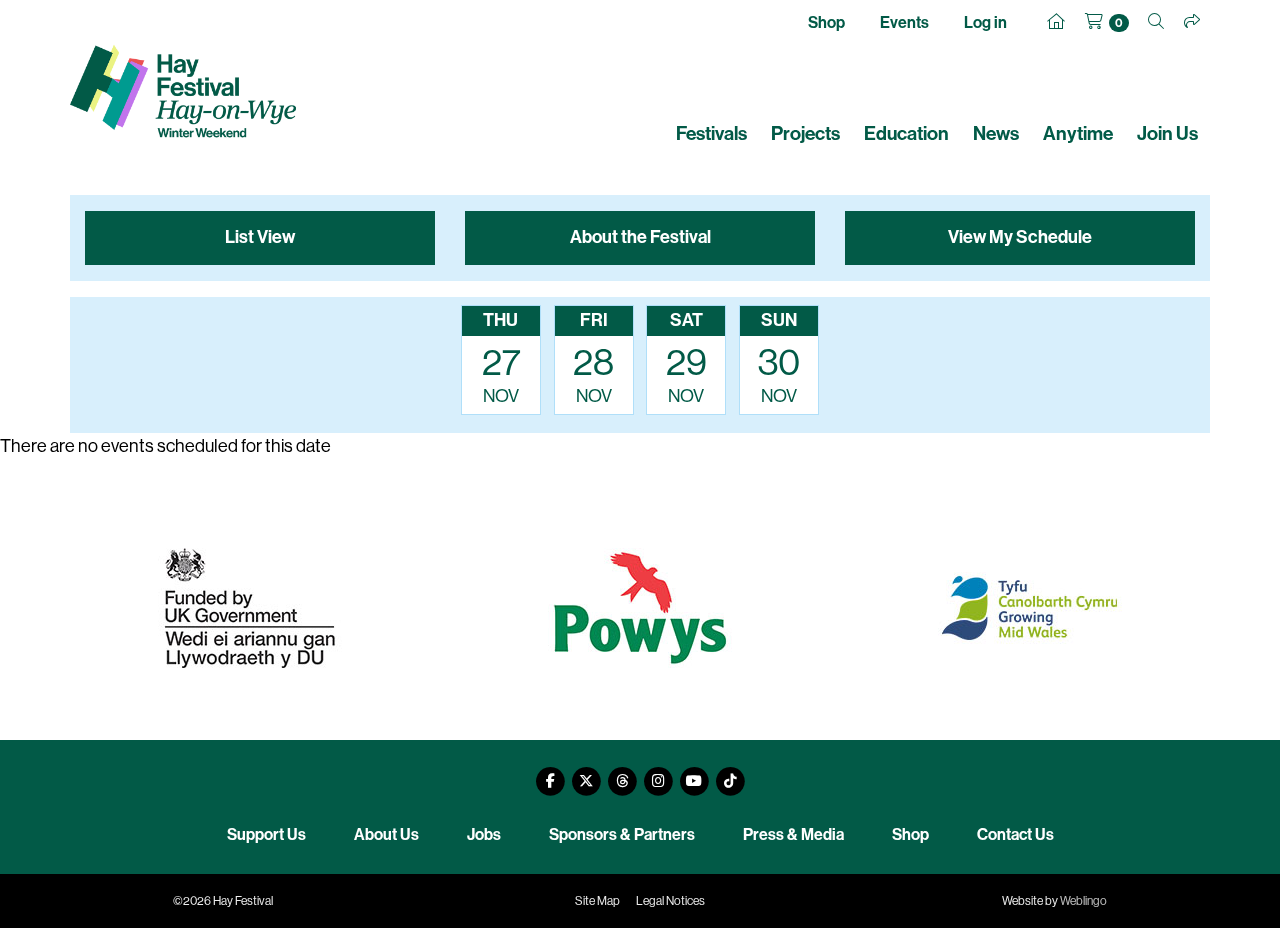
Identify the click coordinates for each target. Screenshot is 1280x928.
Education (906, 133)
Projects (805, 133)
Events (904, 22)
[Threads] (622, 773)
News (996, 133)
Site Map (597, 901)
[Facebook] (550, 773)
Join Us (1167, 133)
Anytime (1078, 133)
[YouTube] (694, 773)
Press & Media (793, 834)
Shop (826, 22)
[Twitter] (586, 773)
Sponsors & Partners (622, 834)
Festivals (711, 133)
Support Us (266, 834)
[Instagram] (658, 773)
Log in (985, 22)
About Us (386, 834)
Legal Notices (670, 901)
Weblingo (1083, 901)
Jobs (484, 834)
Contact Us (1015, 834)
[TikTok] (730, 773)
